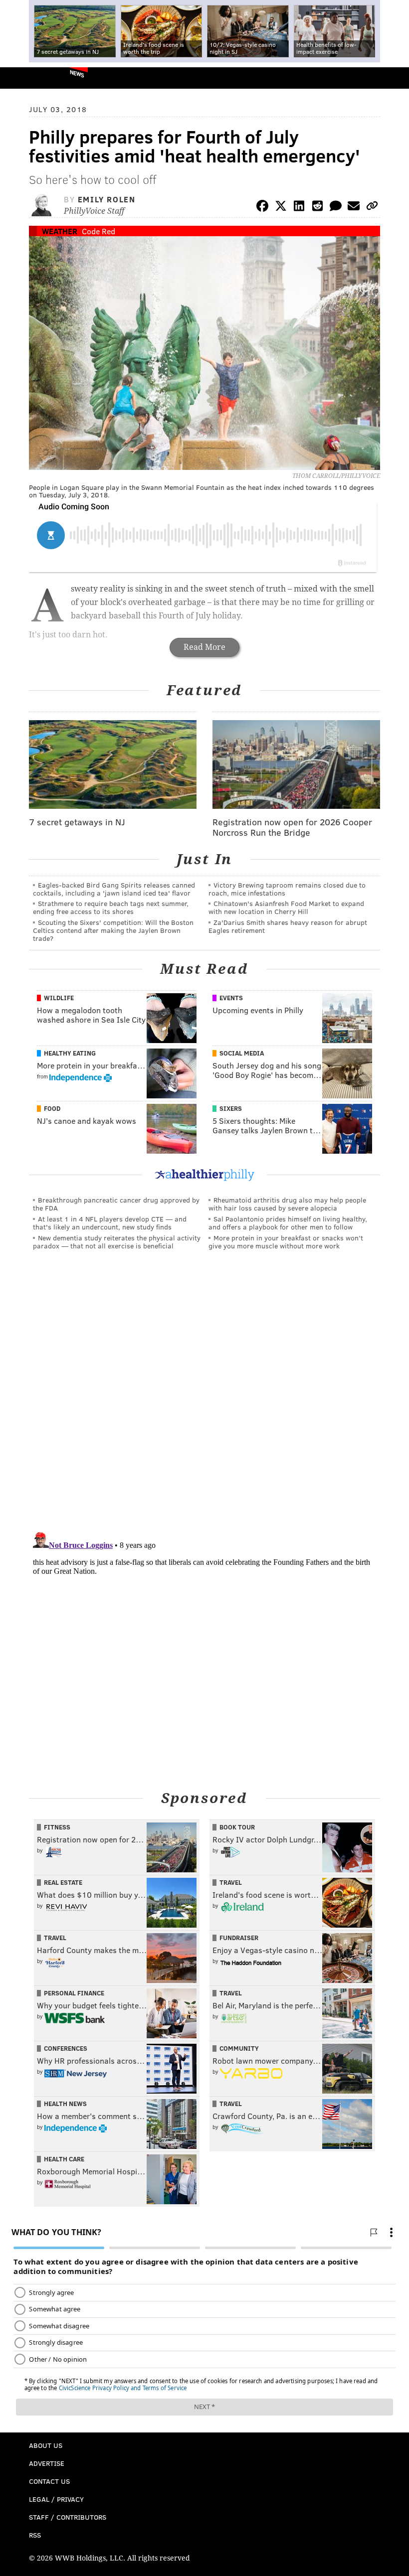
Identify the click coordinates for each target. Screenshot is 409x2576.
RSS (35, 2535)
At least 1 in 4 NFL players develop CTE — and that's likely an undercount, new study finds (110, 1223)
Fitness (57, 1827)
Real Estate (63, 1882)
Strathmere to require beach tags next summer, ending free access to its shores (111, 907)
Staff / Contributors (68, 2517)
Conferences (66, 2048)
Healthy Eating (70, 1053)
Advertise (47, 2463)
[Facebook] (262, 208)
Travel (231, 1882)
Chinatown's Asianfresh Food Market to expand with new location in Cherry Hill (286, 907)
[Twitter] (281, 208)
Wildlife (59, 998)
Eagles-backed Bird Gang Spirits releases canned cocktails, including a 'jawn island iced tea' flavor (114, 889)
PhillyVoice (24, 77)
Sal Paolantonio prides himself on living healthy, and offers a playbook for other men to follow (288, 1223)
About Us (46, 2445)
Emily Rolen (107, 199)
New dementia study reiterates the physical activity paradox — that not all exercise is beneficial (117, 1242)
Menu (393, 78)
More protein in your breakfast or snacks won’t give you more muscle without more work (286, 1242)
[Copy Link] (372, 208)
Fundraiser (239, 1938)
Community (239, 2048)
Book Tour (237, 1827)
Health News (65, 2104)
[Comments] (336, 208)
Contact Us (49, 2481)
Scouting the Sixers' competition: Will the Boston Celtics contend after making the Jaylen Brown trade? (113, 930)
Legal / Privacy (56, 2499)
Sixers (231, 1108)
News (77, 73)
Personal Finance (74, 1993)
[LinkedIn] (299, 208)
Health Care (64, 2159)
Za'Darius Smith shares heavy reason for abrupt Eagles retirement (288, 926)
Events (231, 998)
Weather (60, 231)
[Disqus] (204, 1395)
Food (52, 1108)
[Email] (354, 208)
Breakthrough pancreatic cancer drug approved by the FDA (116, 1204)
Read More (204, 647)
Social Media (242, 1053)
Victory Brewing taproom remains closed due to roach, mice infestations (287, 889)
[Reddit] (317, 208)
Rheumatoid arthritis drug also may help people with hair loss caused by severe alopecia (287, 1204)
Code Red (99, 231)
